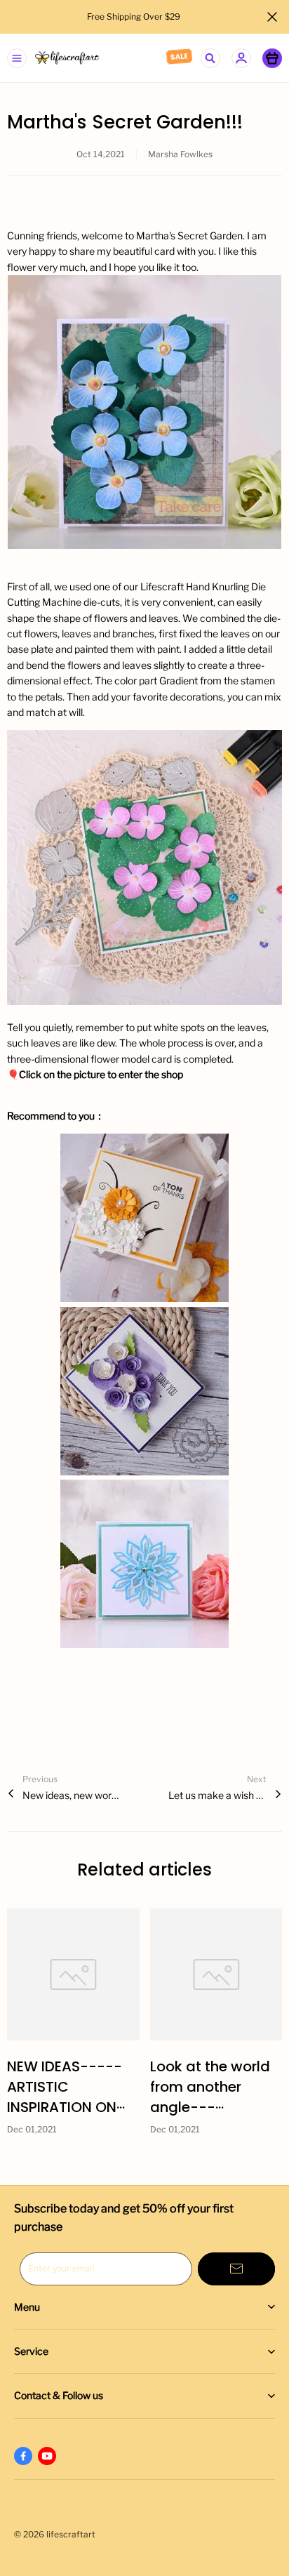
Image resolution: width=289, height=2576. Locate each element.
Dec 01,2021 (32, 2129)
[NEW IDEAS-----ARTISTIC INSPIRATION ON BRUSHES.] (73, 1975)
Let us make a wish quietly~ (217, 1795)
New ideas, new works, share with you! (72, 1795)
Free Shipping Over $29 (135, 16)
